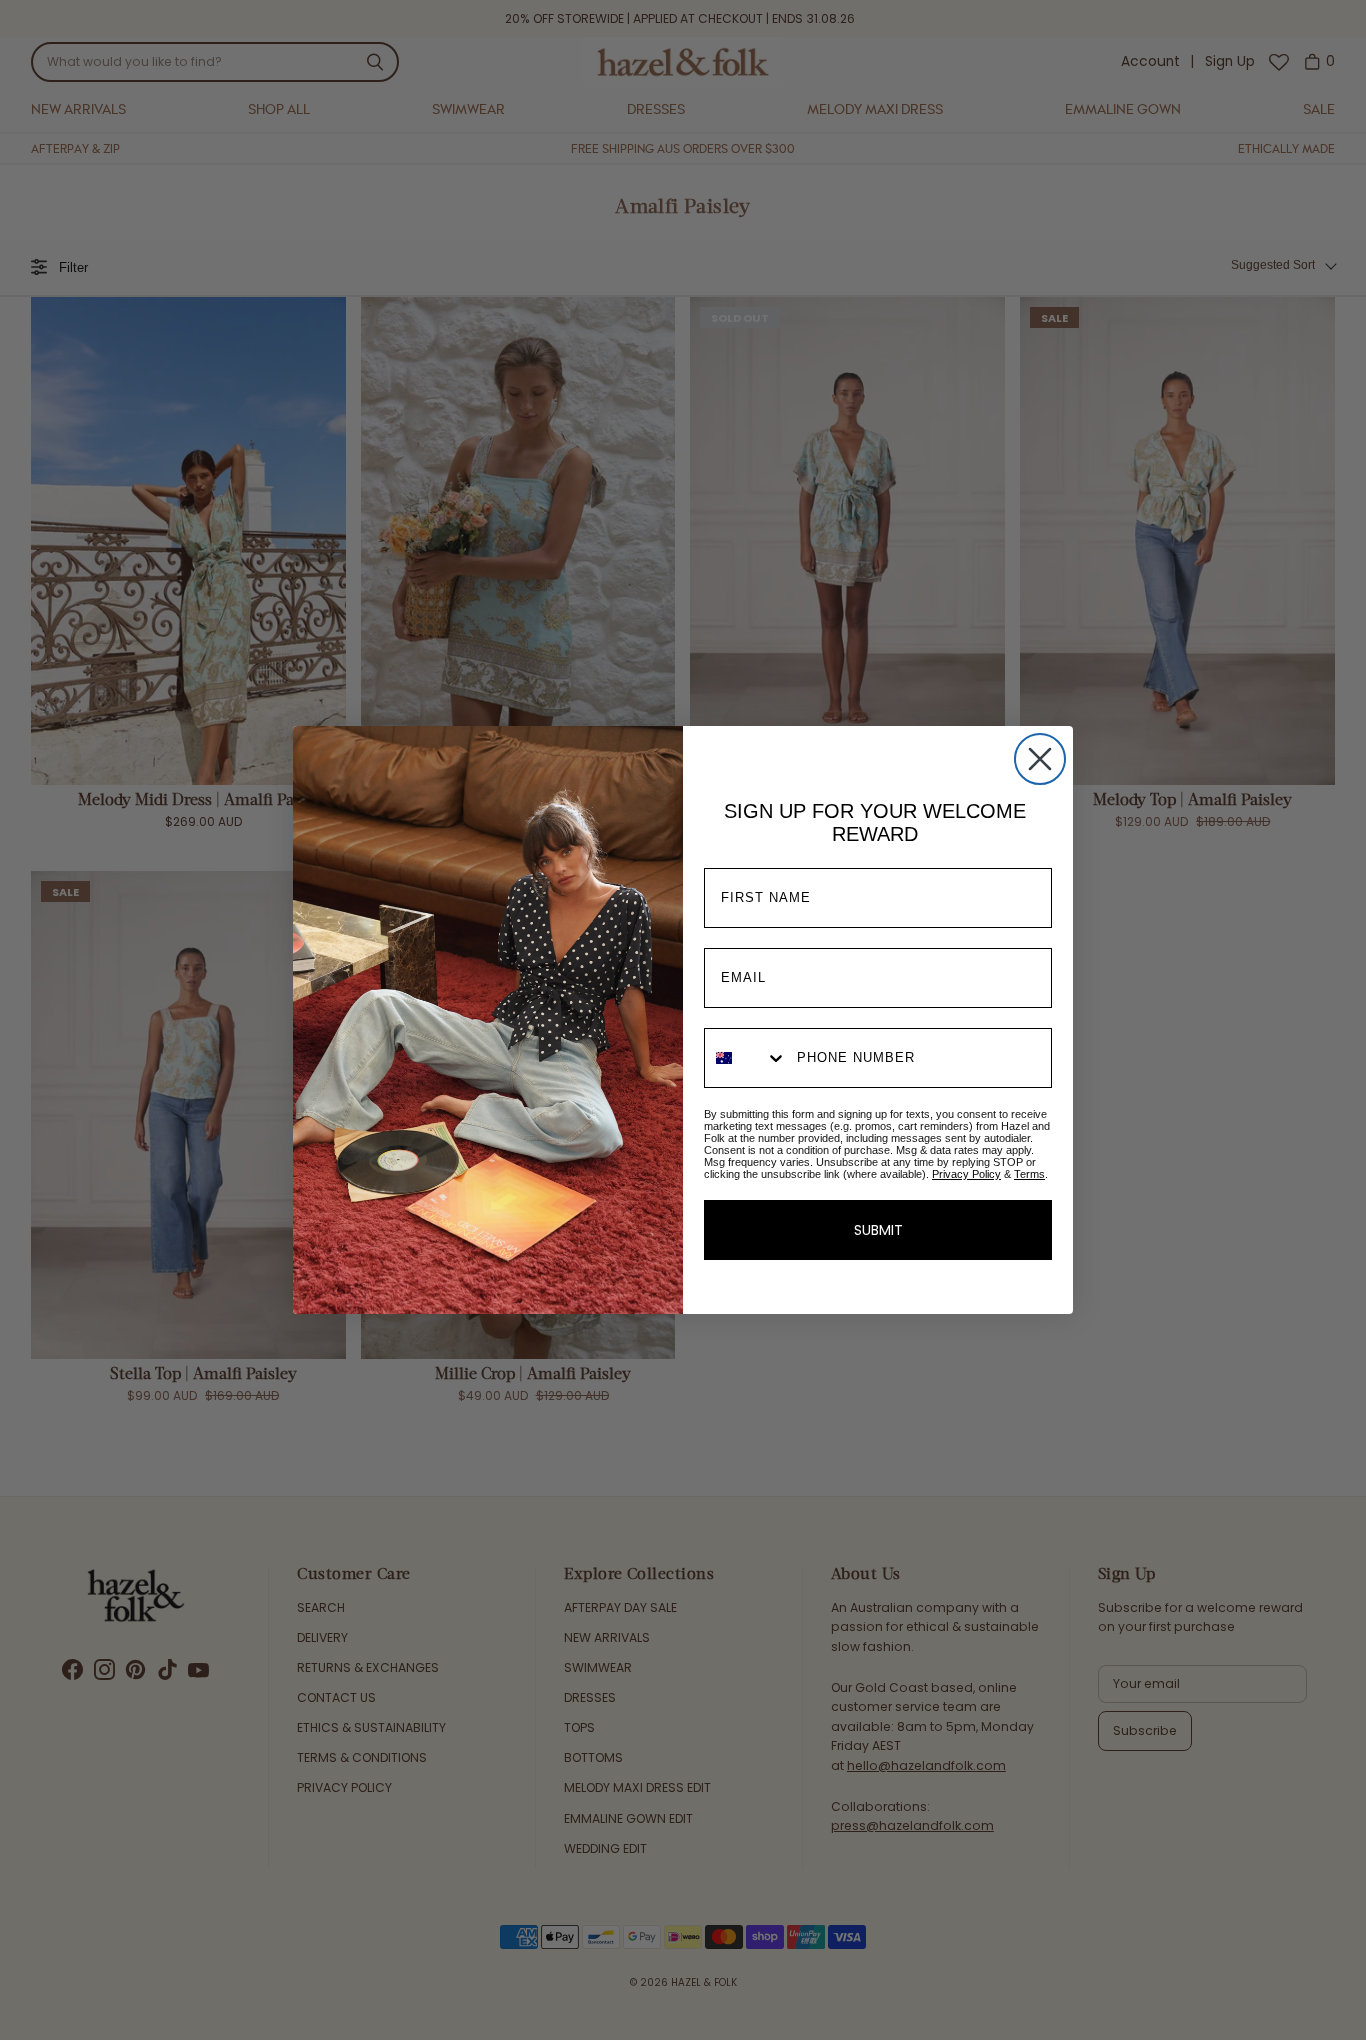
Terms (1029, 1174)
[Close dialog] (1040, 759)
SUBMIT (878, 1230)
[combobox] (746, 1058)
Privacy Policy (966, 1174)
